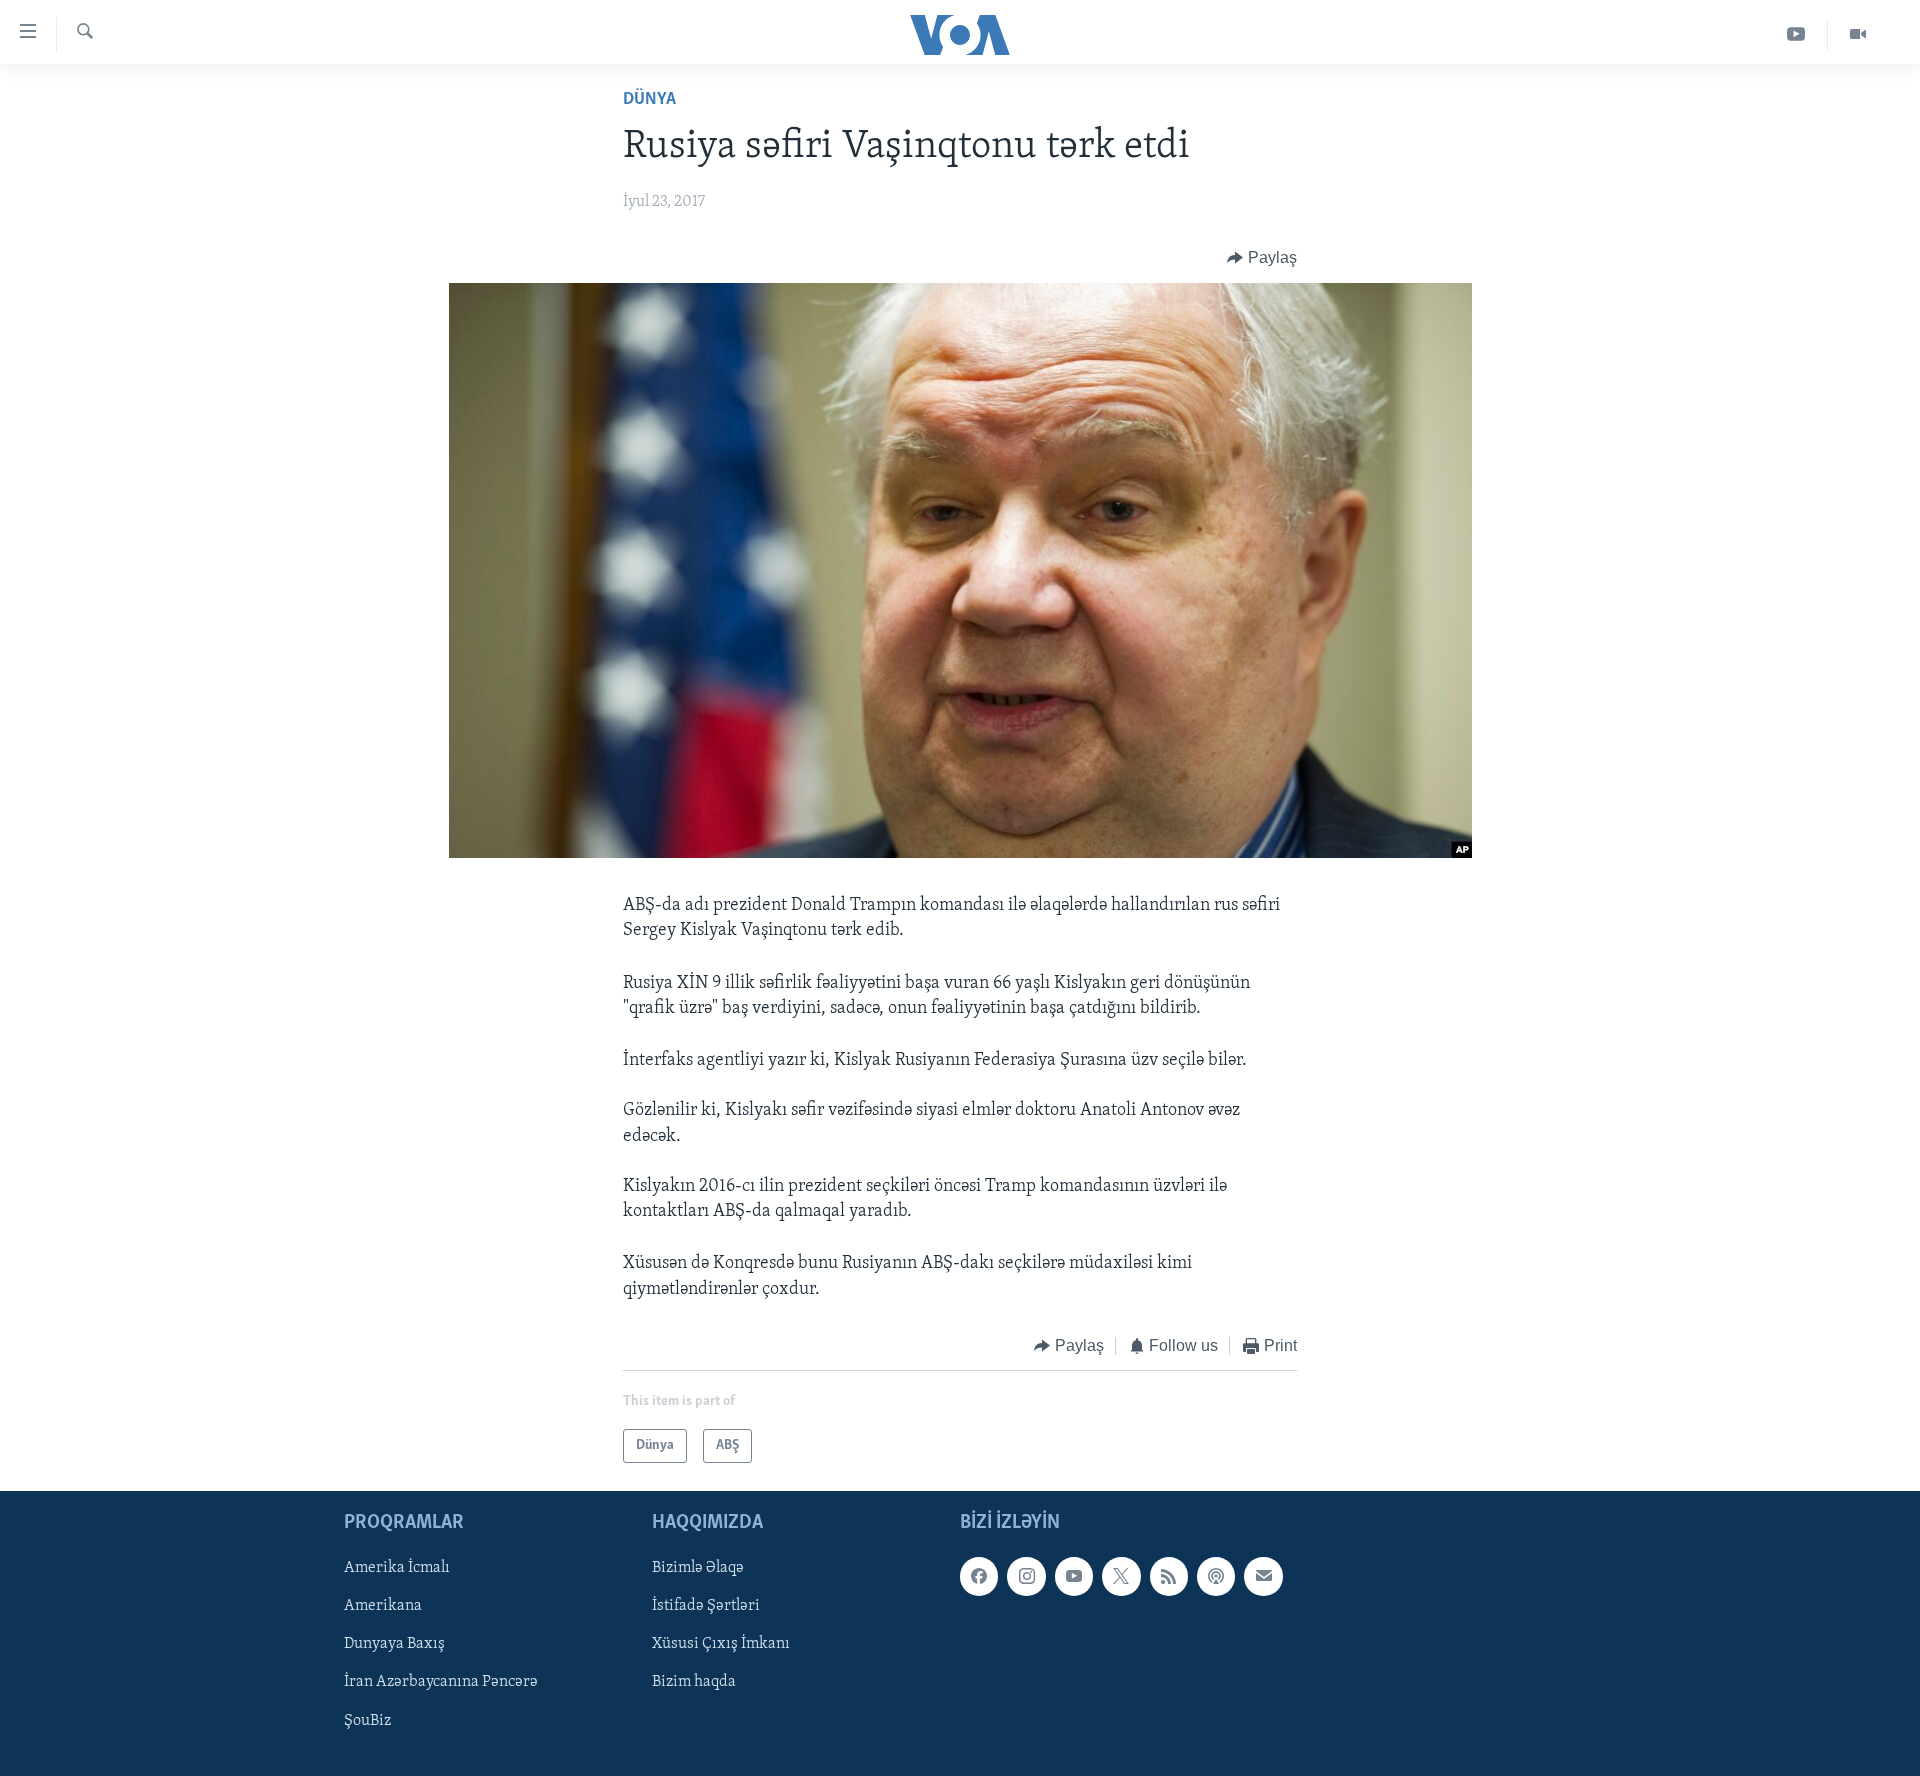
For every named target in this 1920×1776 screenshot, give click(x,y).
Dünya (649, 100)
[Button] (1262, 258)
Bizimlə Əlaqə (698, 1569)
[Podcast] (1216, 1577)
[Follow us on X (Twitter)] (1121, 1577)
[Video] (1858, 34)
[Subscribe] (1263, 1577)
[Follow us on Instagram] (1026, 1577)
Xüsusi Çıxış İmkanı (721, 1645)
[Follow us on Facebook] (979, 1577)
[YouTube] (1796, 34)
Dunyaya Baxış (394, 1645)
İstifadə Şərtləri (706, 1607)
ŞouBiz (367, 1721)
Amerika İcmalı (397, 1569)
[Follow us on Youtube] (1074, 1577)
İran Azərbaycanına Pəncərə (441, 1683)
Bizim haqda (694, 1683)
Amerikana (383, 1607)
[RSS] (1169, 1577)
